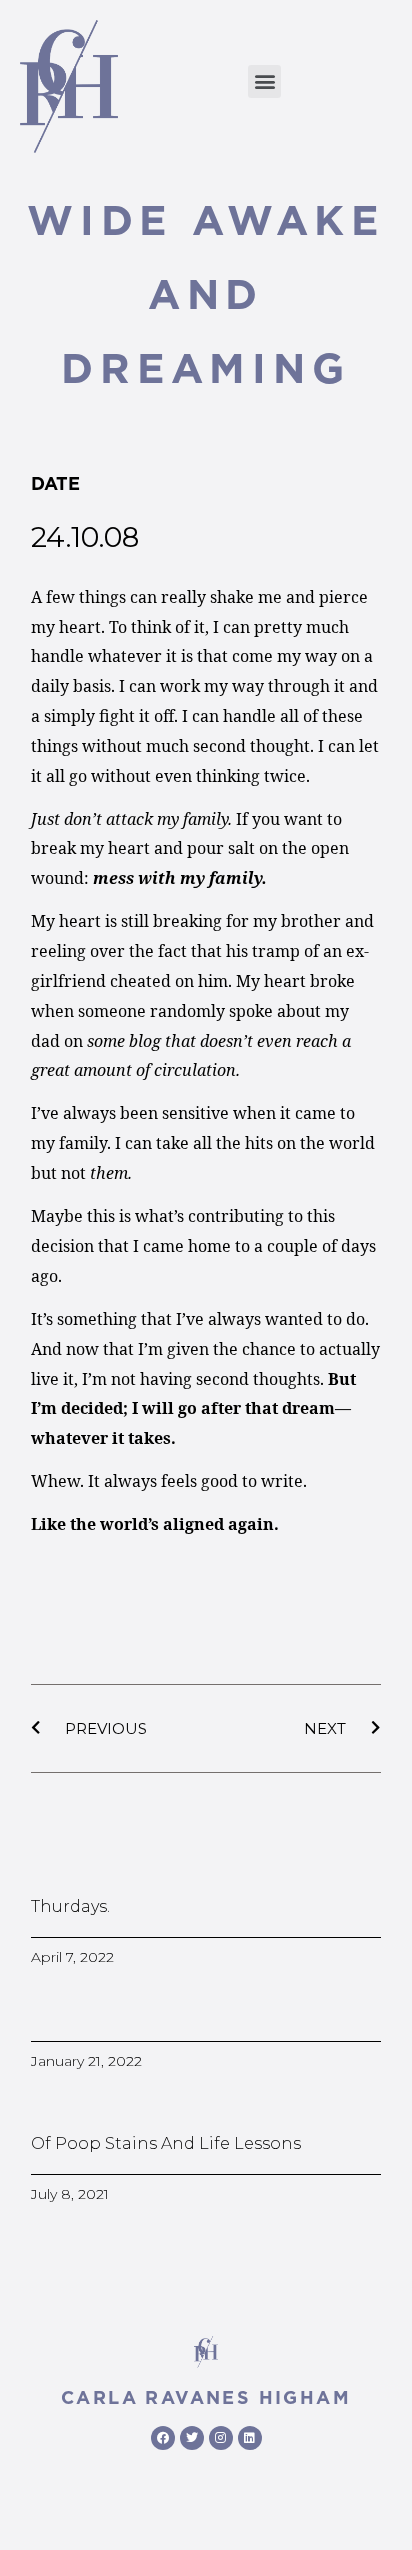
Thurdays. (70, 1906)
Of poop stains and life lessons (166, 2143)
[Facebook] (163, 2438)
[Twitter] (192, 2438)
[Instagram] (221, 2438)
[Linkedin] (250, 2438)
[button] (264, 81)
